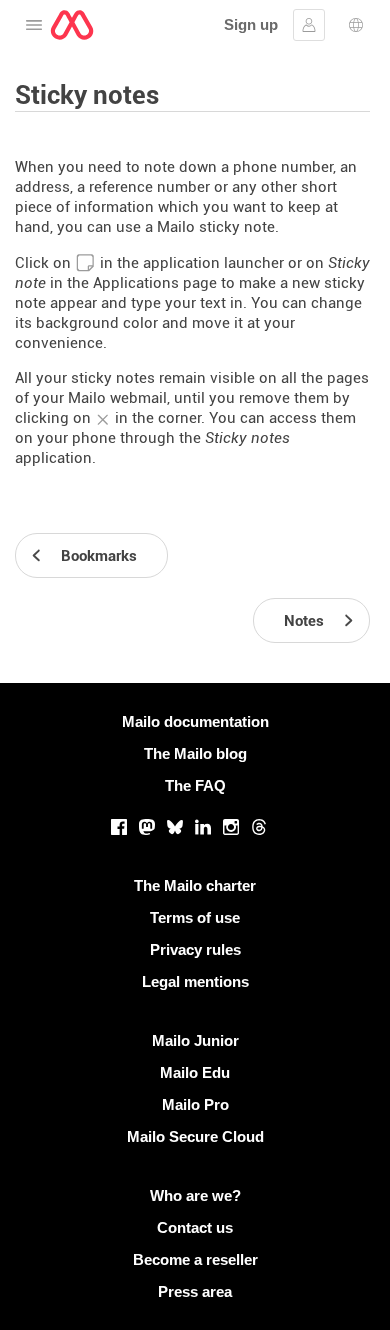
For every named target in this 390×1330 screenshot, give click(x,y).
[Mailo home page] (72, 25)
